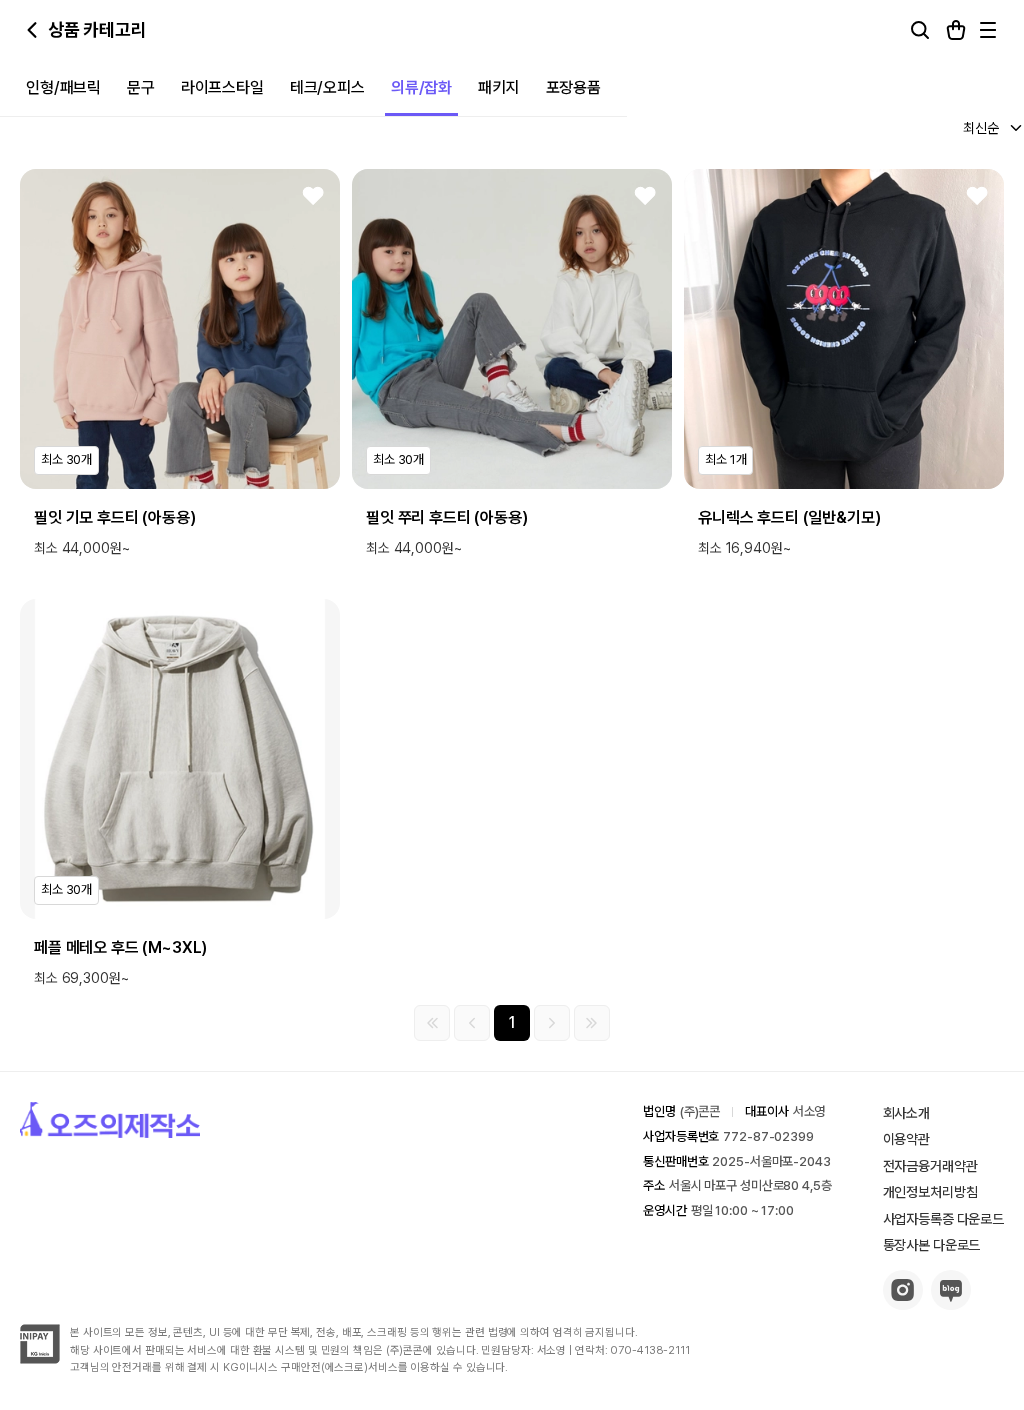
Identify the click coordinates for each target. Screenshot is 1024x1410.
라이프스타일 (222, 87)
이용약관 (906, 1139)
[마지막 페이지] (592, 1023)
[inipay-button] (40, 1358)
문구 (141, 87)
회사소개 (906, 1113)
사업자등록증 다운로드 (943, 1219)
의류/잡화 (421, 87)
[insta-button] (903, 1304)
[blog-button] (951, 1304)
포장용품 (573, 87)
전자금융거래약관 (930, 1166)
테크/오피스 (327, 87)
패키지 (499, 87)
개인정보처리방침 (930, 1192)
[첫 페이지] (432, 1023)
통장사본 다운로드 (932, 1245)
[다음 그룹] (552, 1023)
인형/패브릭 (63, 87)
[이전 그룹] (472, 1023)
